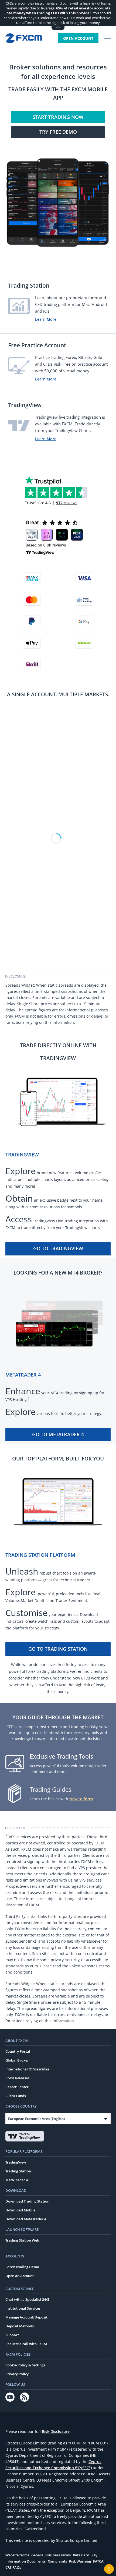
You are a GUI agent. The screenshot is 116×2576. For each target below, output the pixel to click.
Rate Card (81, 2555)
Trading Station (18, 2171)
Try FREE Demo (58, 132)
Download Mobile (20, 2210)
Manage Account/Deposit (26, 2317)
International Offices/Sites (27, 2069)
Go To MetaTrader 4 (58, 1434)
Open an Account (20, 2276)
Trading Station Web (22, 2240)
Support (12, 2335)
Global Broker (17, 2060)
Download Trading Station (27, 2201)
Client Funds (16, 2096)
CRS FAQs (13, 2567)
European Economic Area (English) (36, 2119)
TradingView (16, 2162)
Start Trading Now (58, 117)
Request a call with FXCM (26, 2344)
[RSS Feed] (25, 2397)
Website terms (17, 2555)
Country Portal (18, 2051)
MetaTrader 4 (17, 2180)
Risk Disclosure (56, 2431)
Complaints (57, 2561)
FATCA (98, 2561)
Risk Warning (80, 2561)
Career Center (17, 2087)
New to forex (81, 1799)
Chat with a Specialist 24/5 (27, 2299)
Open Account (78, 38)
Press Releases (17, 2078)
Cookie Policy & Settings (25, 2365)
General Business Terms (51, 2555)
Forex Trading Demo (22, 2267)
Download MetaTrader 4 (26, 2219)
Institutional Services (23, 2308)
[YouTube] (10, 2397)
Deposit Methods (20, 2326)
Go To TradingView (58, 1248)
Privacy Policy (17, 2374)
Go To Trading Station (58, 1649)
